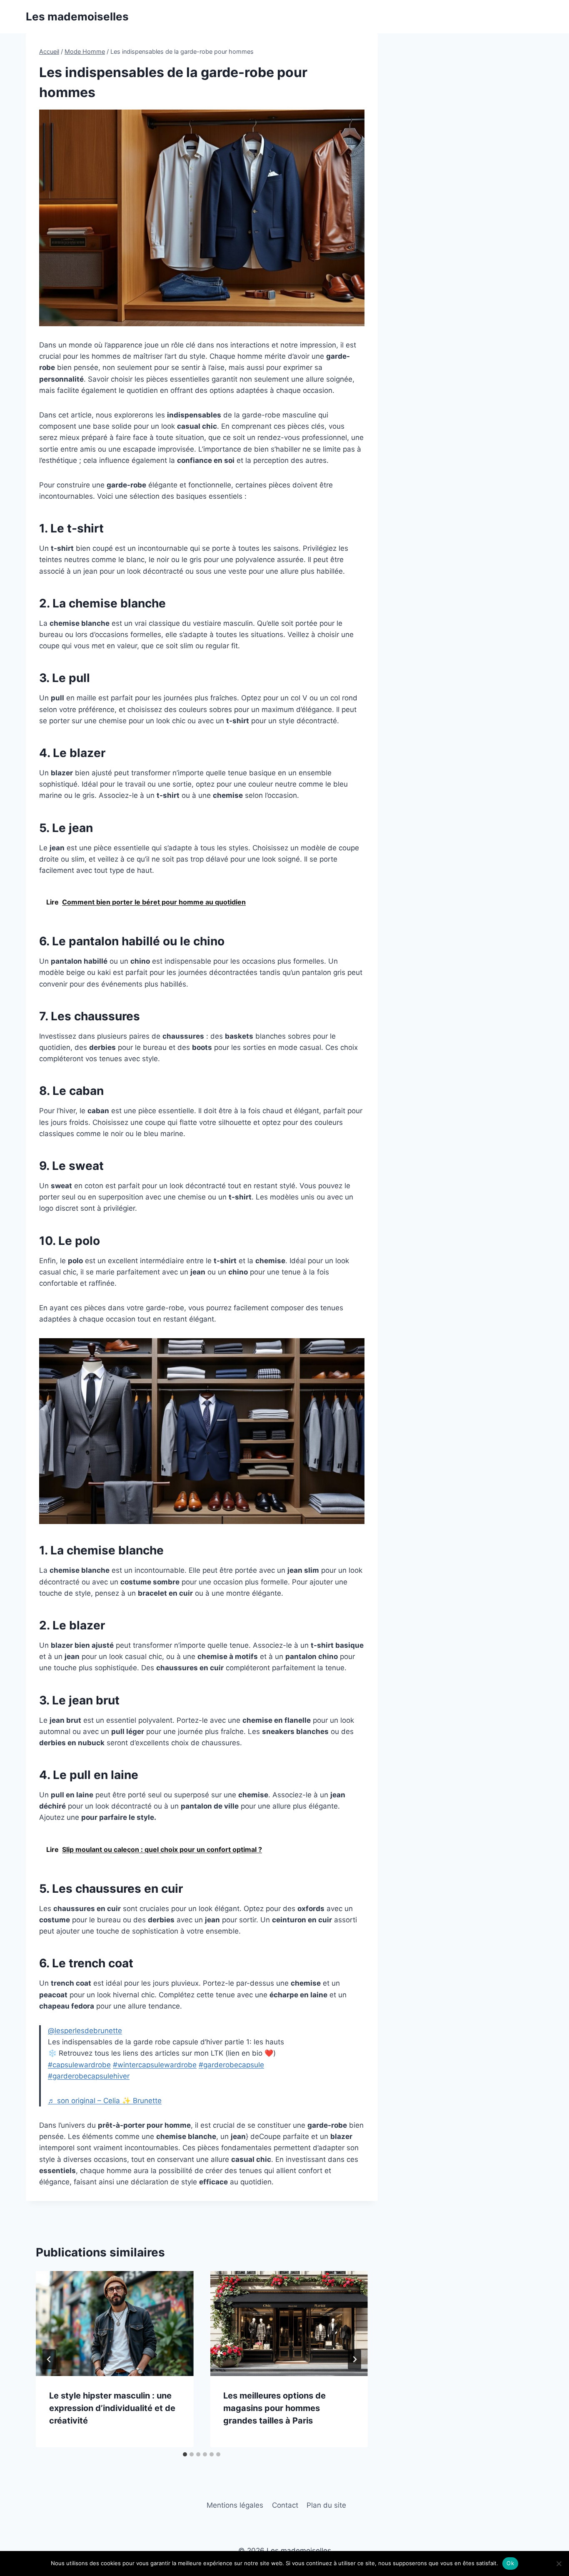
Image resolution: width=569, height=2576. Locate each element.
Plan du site (326, 2505)
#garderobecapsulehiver (89, 2076)
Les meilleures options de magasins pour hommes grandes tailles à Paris (275, 2408)
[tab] (185, 2454)
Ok (510, 2563)
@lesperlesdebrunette (85, 2031)
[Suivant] (354, 2359)
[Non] (559, 2564)
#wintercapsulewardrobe (155, 2065)
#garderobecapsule (231, 2065)
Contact (285, 2505)
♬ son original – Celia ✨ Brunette (105, 2101)
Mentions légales (235, 2505)
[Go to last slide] (49, 2359)
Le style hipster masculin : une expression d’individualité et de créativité (112, 2408)
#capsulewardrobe (79, 2065)
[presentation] (115, 2324)
